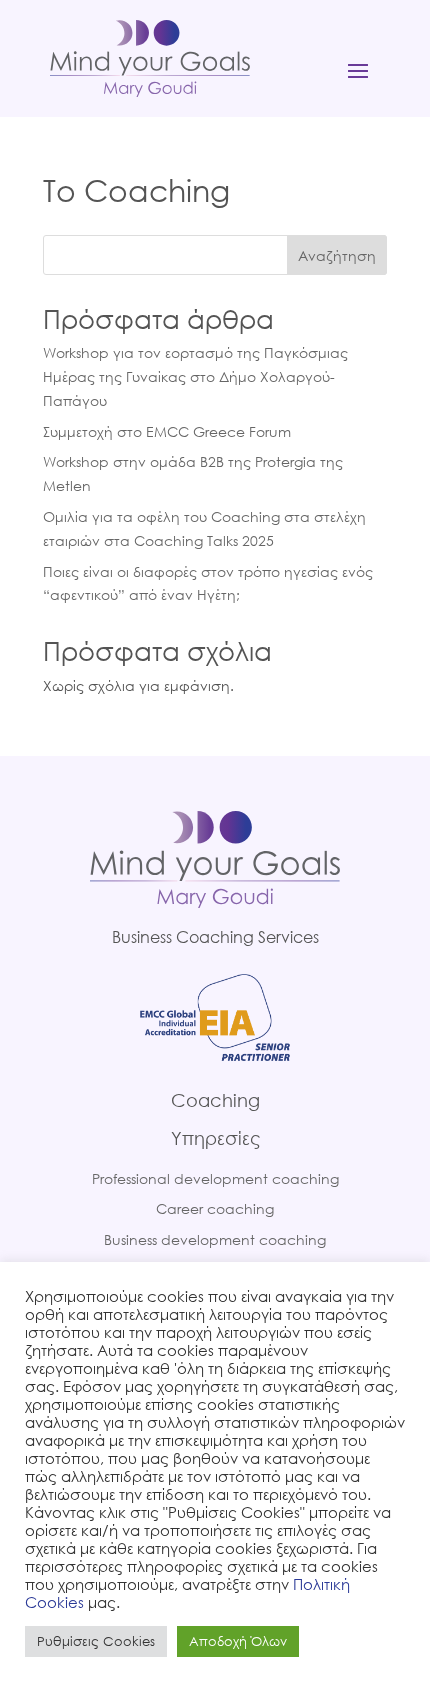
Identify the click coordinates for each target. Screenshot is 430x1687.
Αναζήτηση (337, 255)
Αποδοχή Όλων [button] (238, 1641)
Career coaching (215, 1208)
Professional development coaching (215, 1178)
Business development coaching (215, 1239)
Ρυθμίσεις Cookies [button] (96, 1641)
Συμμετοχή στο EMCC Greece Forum (167, 431)
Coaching (215, 1100)
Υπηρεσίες (215, 1138)
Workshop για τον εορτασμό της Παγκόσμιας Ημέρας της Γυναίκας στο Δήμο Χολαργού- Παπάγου (195, 376)
